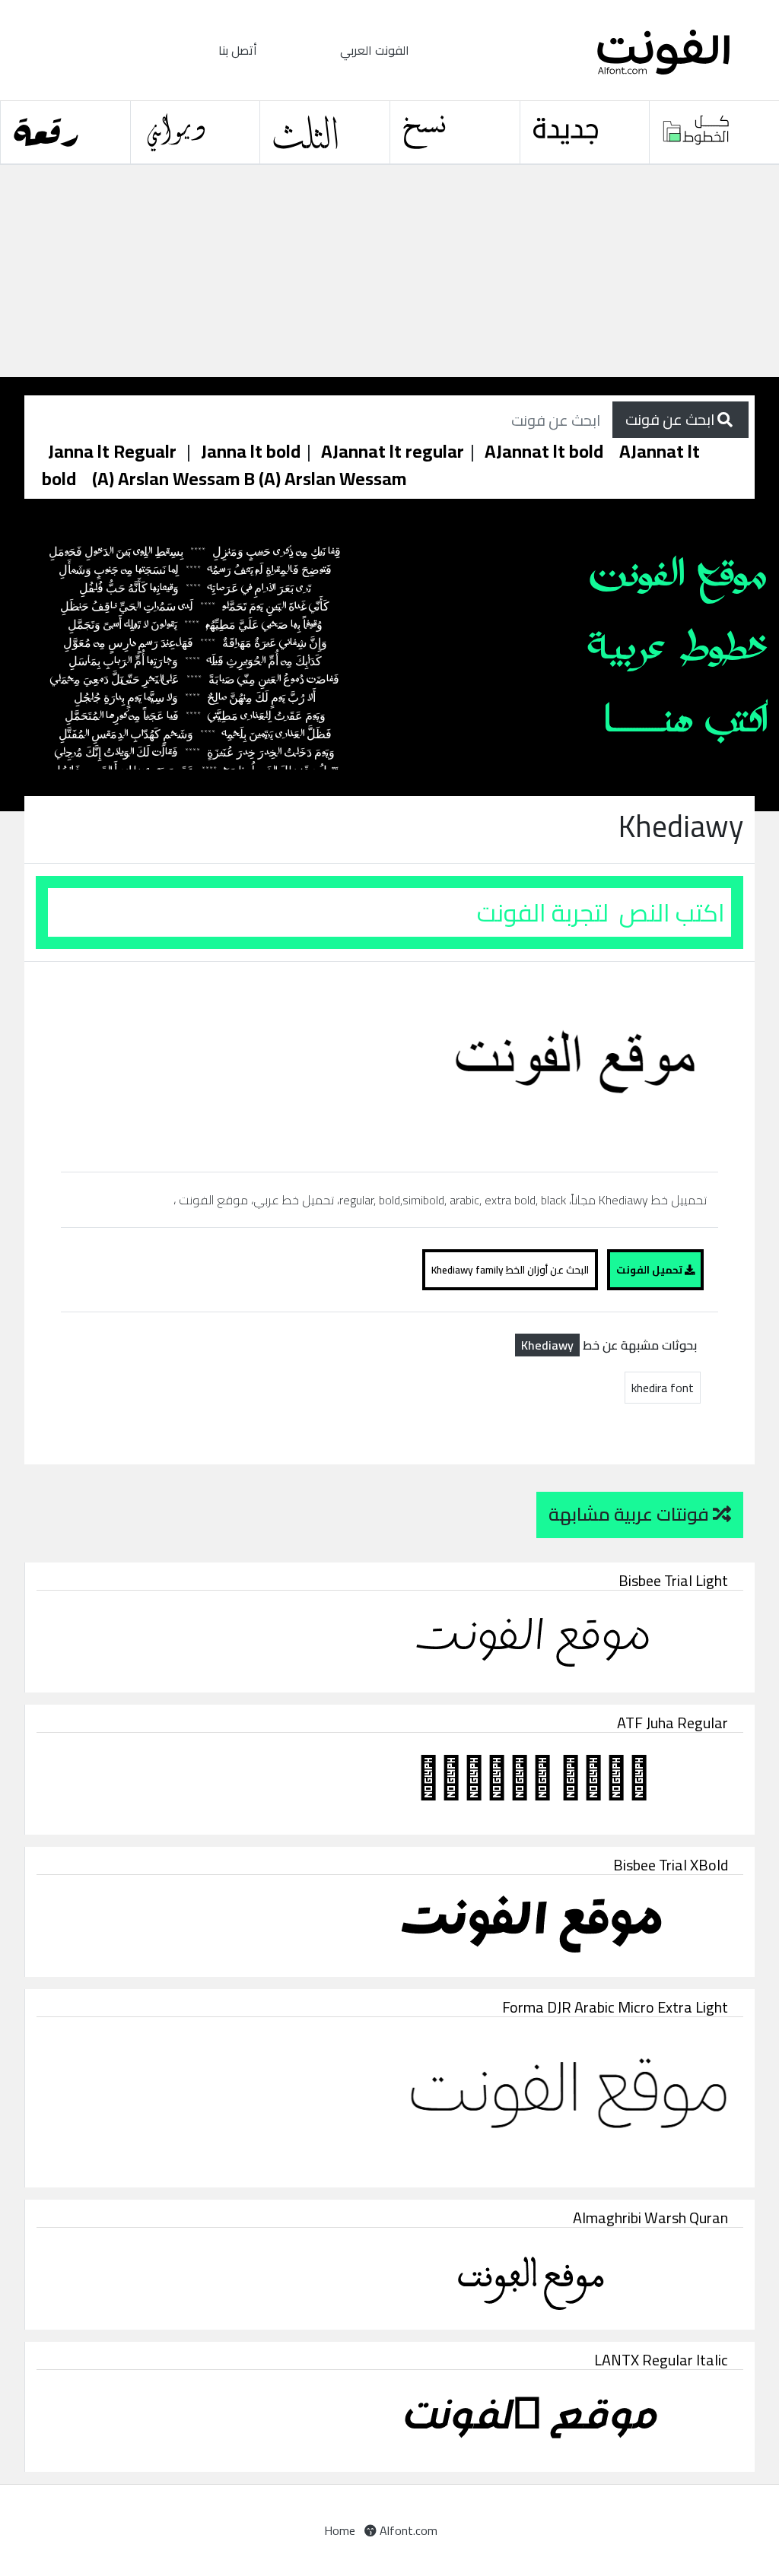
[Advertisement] (389, 271)
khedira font (663, 1388)
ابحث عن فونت (671, 419)
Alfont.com (407, 2530)
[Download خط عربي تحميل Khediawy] (389, 1065)
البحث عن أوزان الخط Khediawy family (510, 1270)
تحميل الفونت (650, 1270)
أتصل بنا (238, 50)
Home (340, 2530)
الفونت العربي (375, 50)
